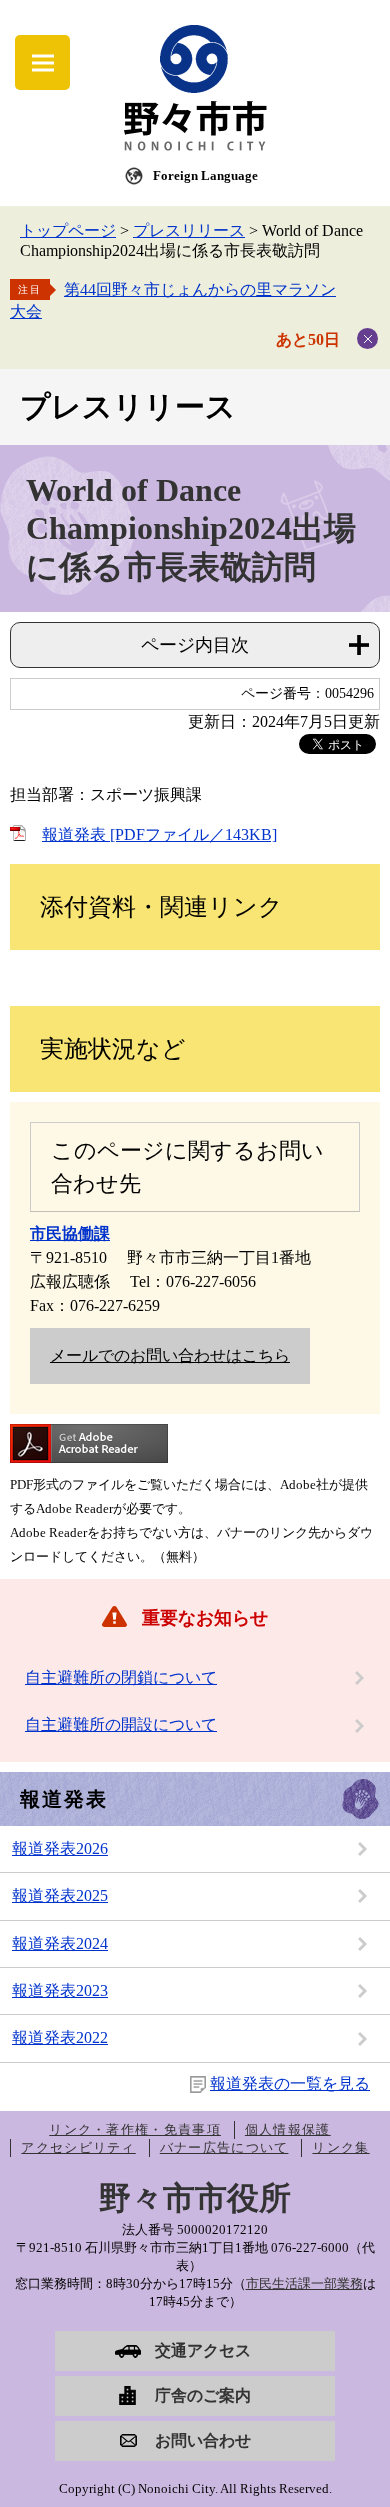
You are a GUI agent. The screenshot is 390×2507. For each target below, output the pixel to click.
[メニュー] (42, 62)
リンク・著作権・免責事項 (135, 2129)
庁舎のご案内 (203, 2395)
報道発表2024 (60, 1943)
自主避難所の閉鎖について (121, 1677)
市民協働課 (70, 1233)
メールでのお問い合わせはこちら (170, 1355)
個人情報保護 (288, 2129)
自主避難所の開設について (121, 1724)
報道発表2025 (60, 1895)
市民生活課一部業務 (304, 2283)
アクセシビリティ (78, 2147)
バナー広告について (224, 2147)
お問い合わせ (203, 2440)
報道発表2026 (60, 1848)
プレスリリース (189, 230)
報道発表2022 (60, 2037)
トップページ (68, 230)
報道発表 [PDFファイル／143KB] (159, 834)
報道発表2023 (60, 1990)
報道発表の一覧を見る (290, 2083)
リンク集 (340, 2147)
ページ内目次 (195, 645)
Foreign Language (205, 175)
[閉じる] (367, 338)
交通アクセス (203, 2350)
